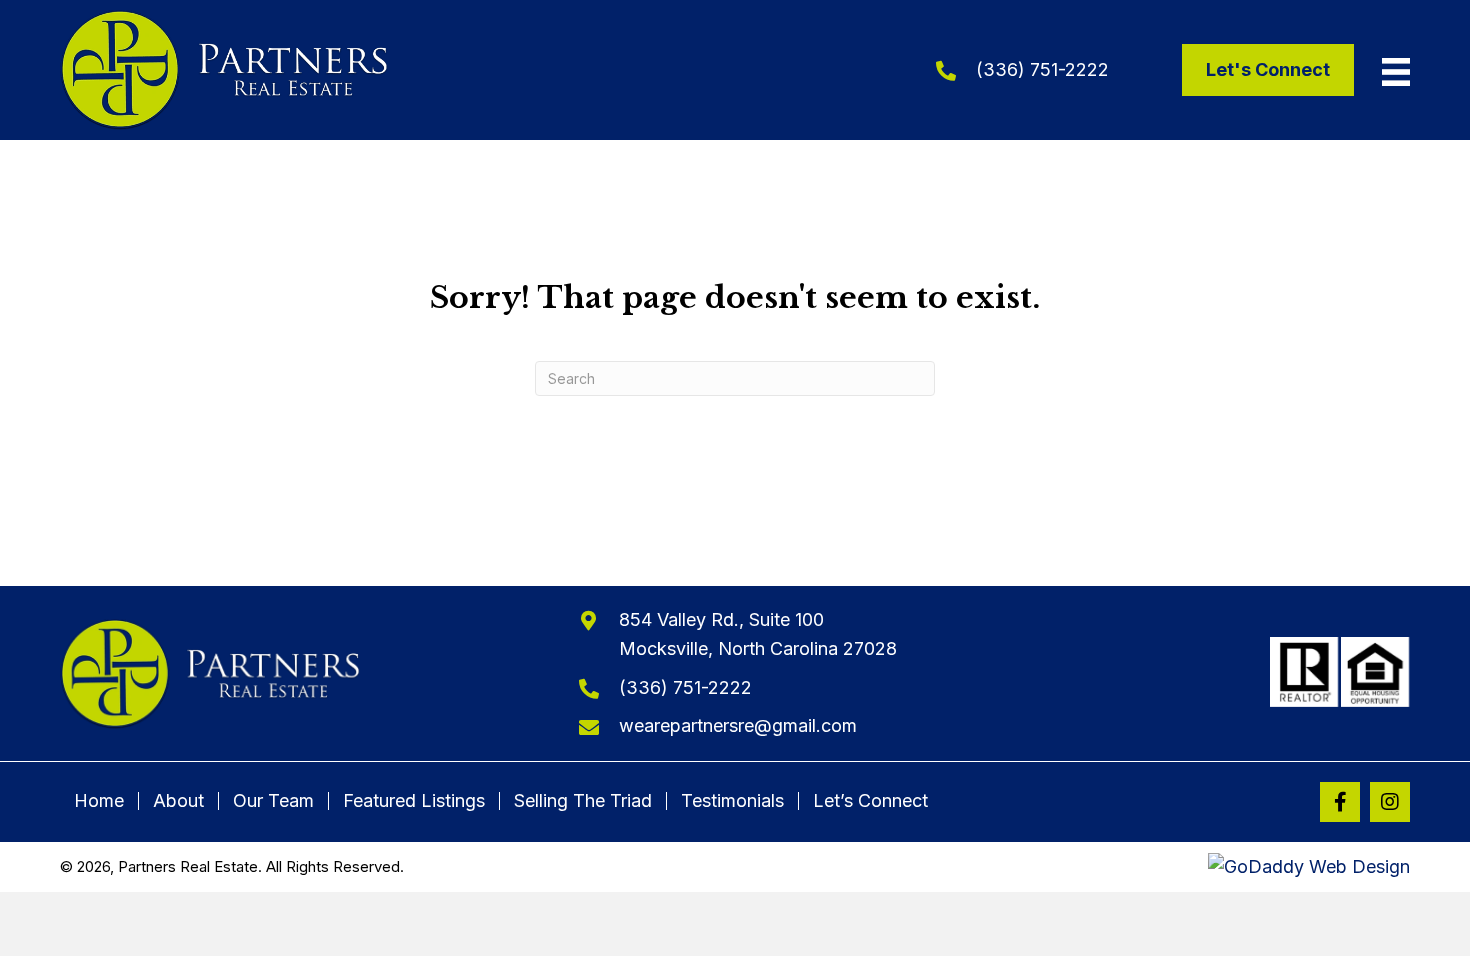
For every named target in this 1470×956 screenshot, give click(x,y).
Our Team (273, 801)
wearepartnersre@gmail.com (738, 725)
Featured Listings (414, 801)
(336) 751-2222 (1042, 69)
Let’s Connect (870, 801)
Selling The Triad (583, 801)
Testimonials (732, 801)
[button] (1340, 802)
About (178, 801)
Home (99, 801)
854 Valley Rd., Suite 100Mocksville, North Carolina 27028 (758, 634)
